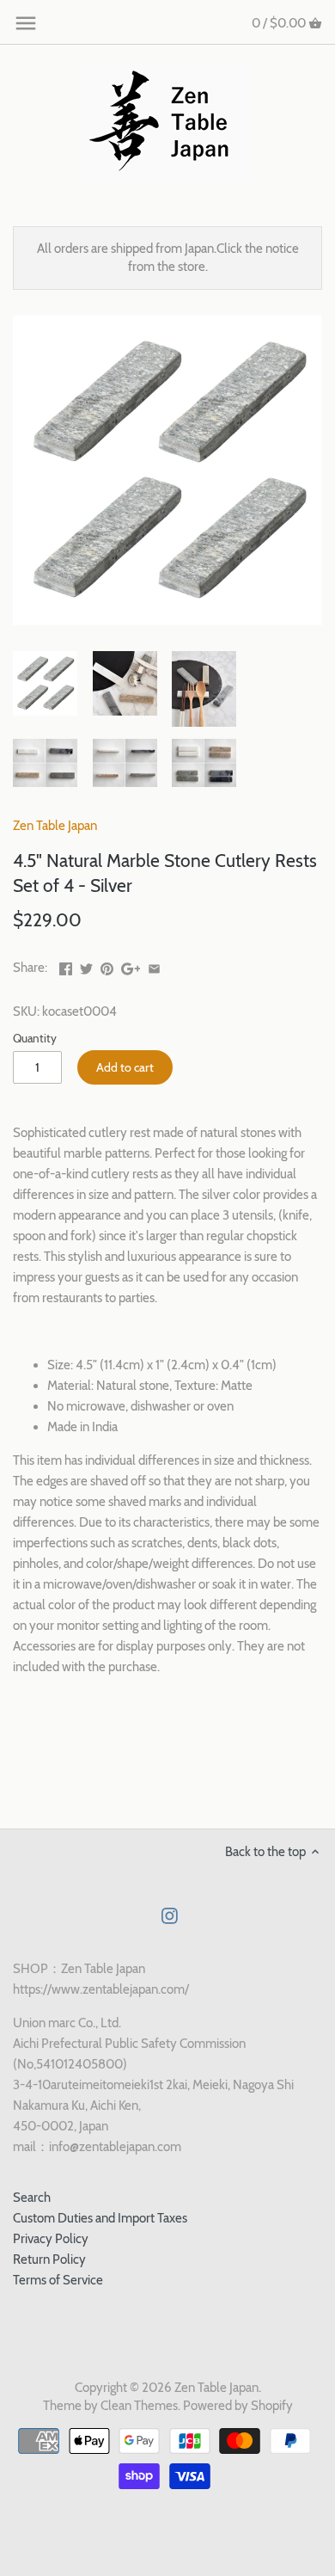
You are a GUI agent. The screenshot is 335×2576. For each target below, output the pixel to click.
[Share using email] (154, 966)
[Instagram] (170, 1915)
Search (32, 2198)
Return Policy (49, 2259)
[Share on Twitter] (86, 966)
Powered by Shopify (238, 2406)
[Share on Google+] (131, 966)
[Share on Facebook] (66, 966)
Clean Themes (139, 2406)
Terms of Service (58, 2280)
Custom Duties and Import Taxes (100, 2218)
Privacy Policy (51, 2239)
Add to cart (125, 1067)
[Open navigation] (26, 23)
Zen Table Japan (55, 826)
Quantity (35, 1038)
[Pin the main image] (107, 966)
